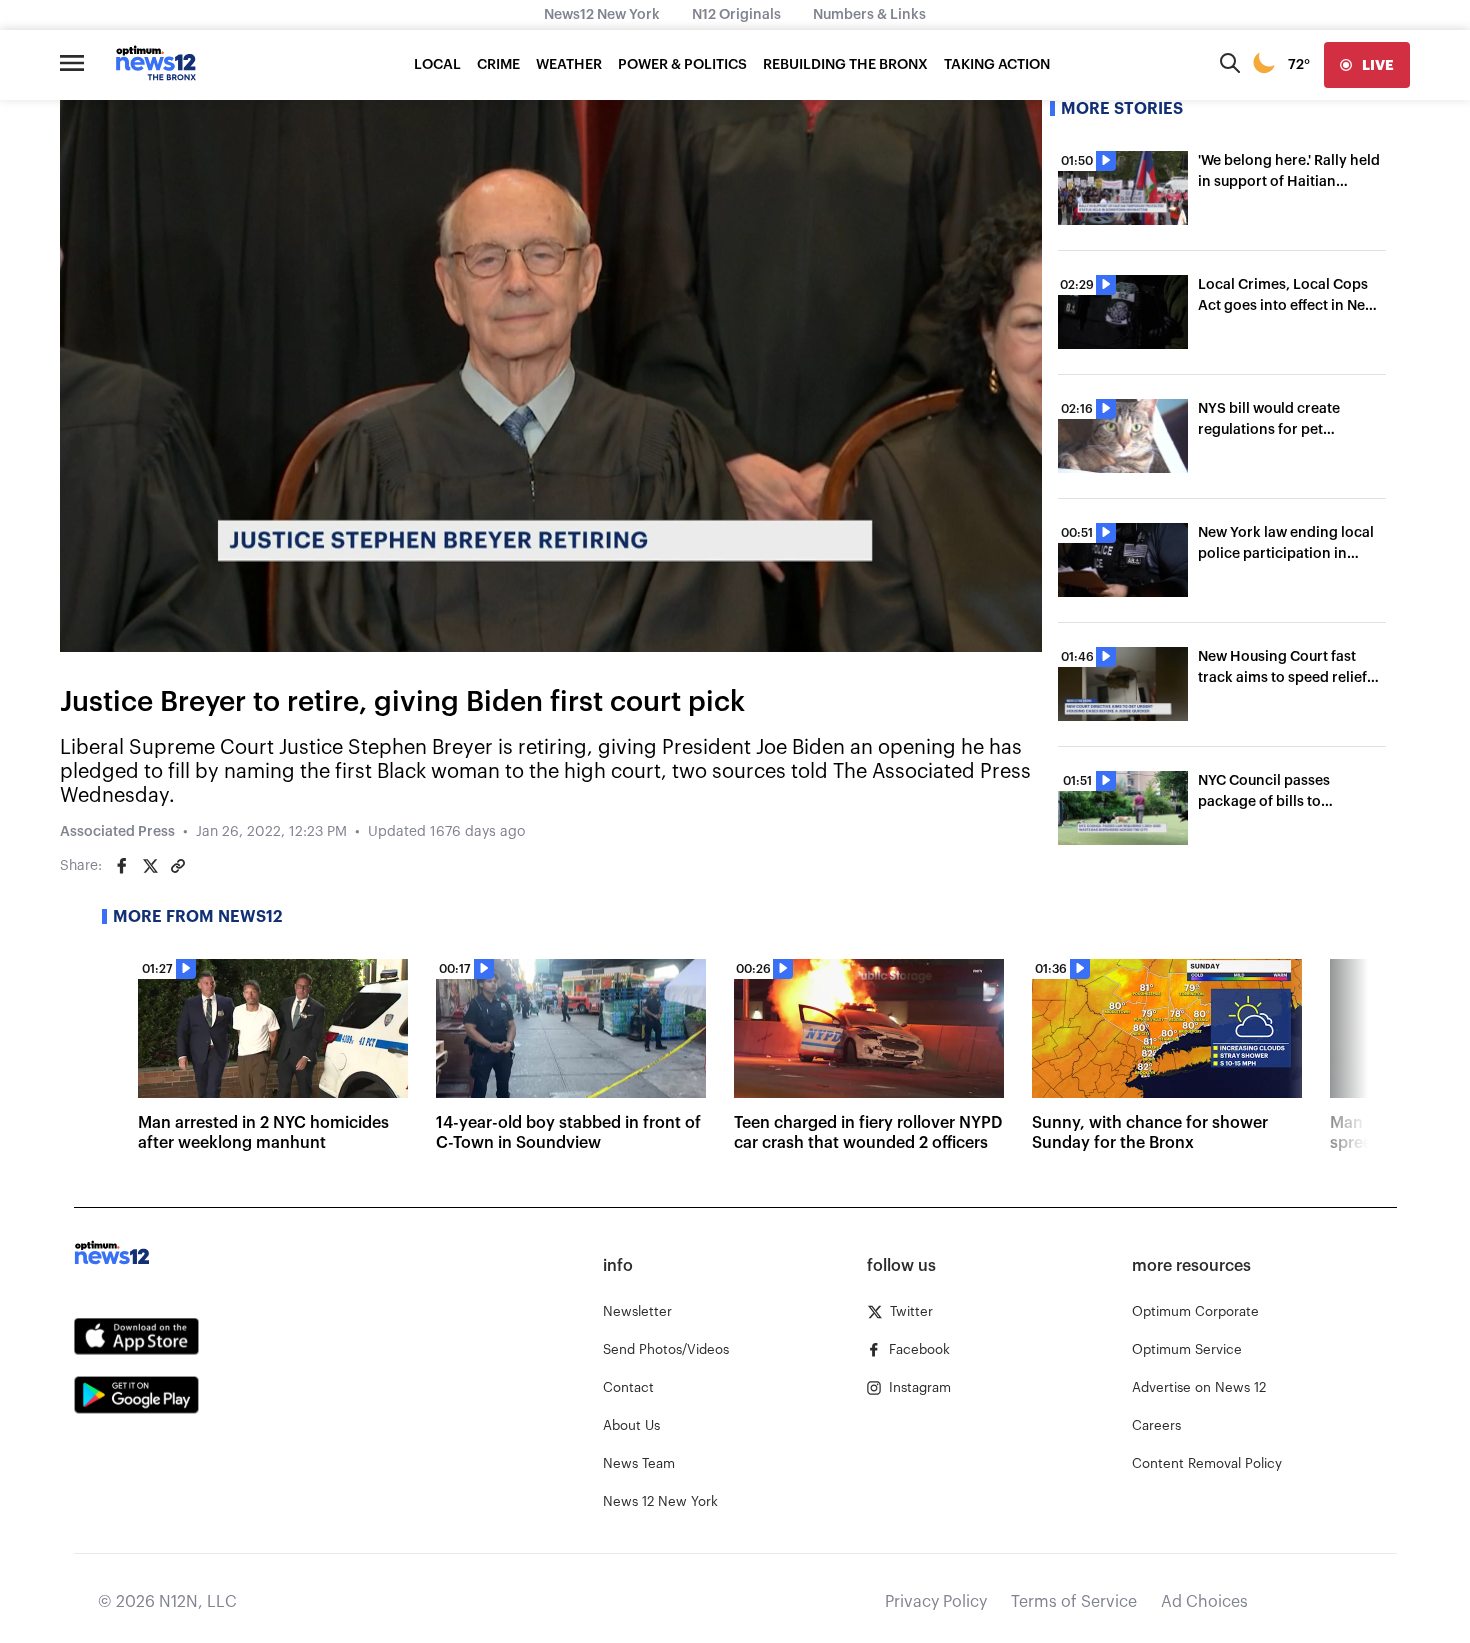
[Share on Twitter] (150, 866)
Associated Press (117, 832)
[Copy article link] (178, 866)
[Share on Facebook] (122, 866)
